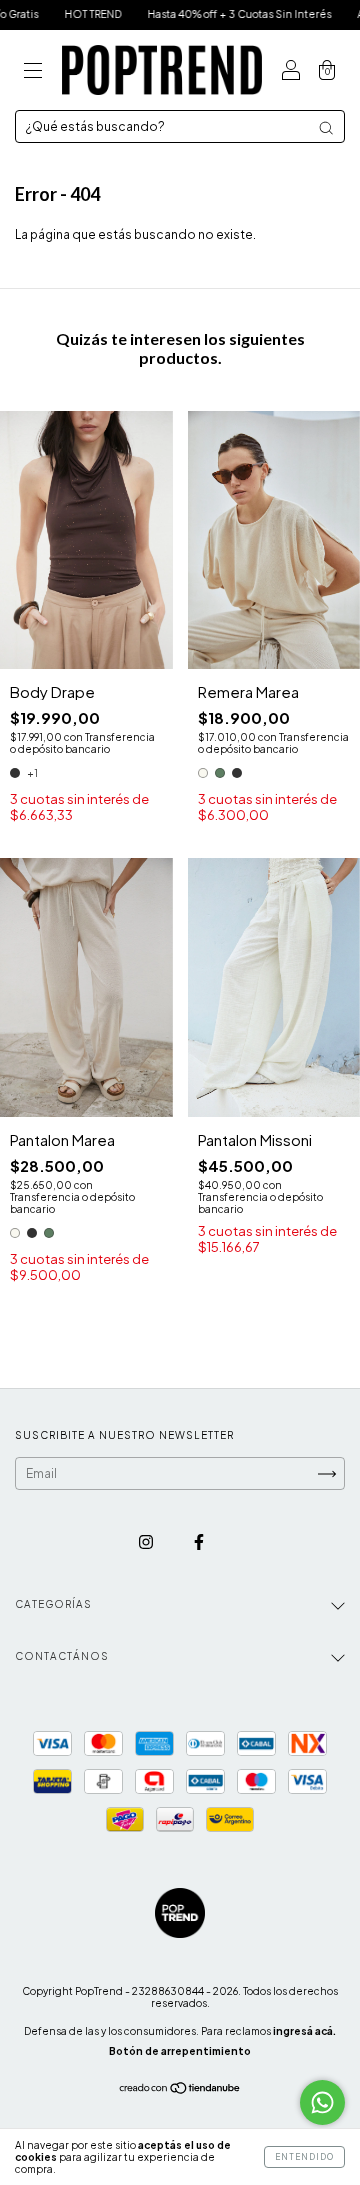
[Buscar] (326, 128)
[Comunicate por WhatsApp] (322, 2102)
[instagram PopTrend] (147, 1541)
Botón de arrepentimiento (180, 2051)
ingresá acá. (304, 2031)
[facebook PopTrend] (199, 1541)
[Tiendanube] (180, 2090)
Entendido (304, 2157)
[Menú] (33, 72)
